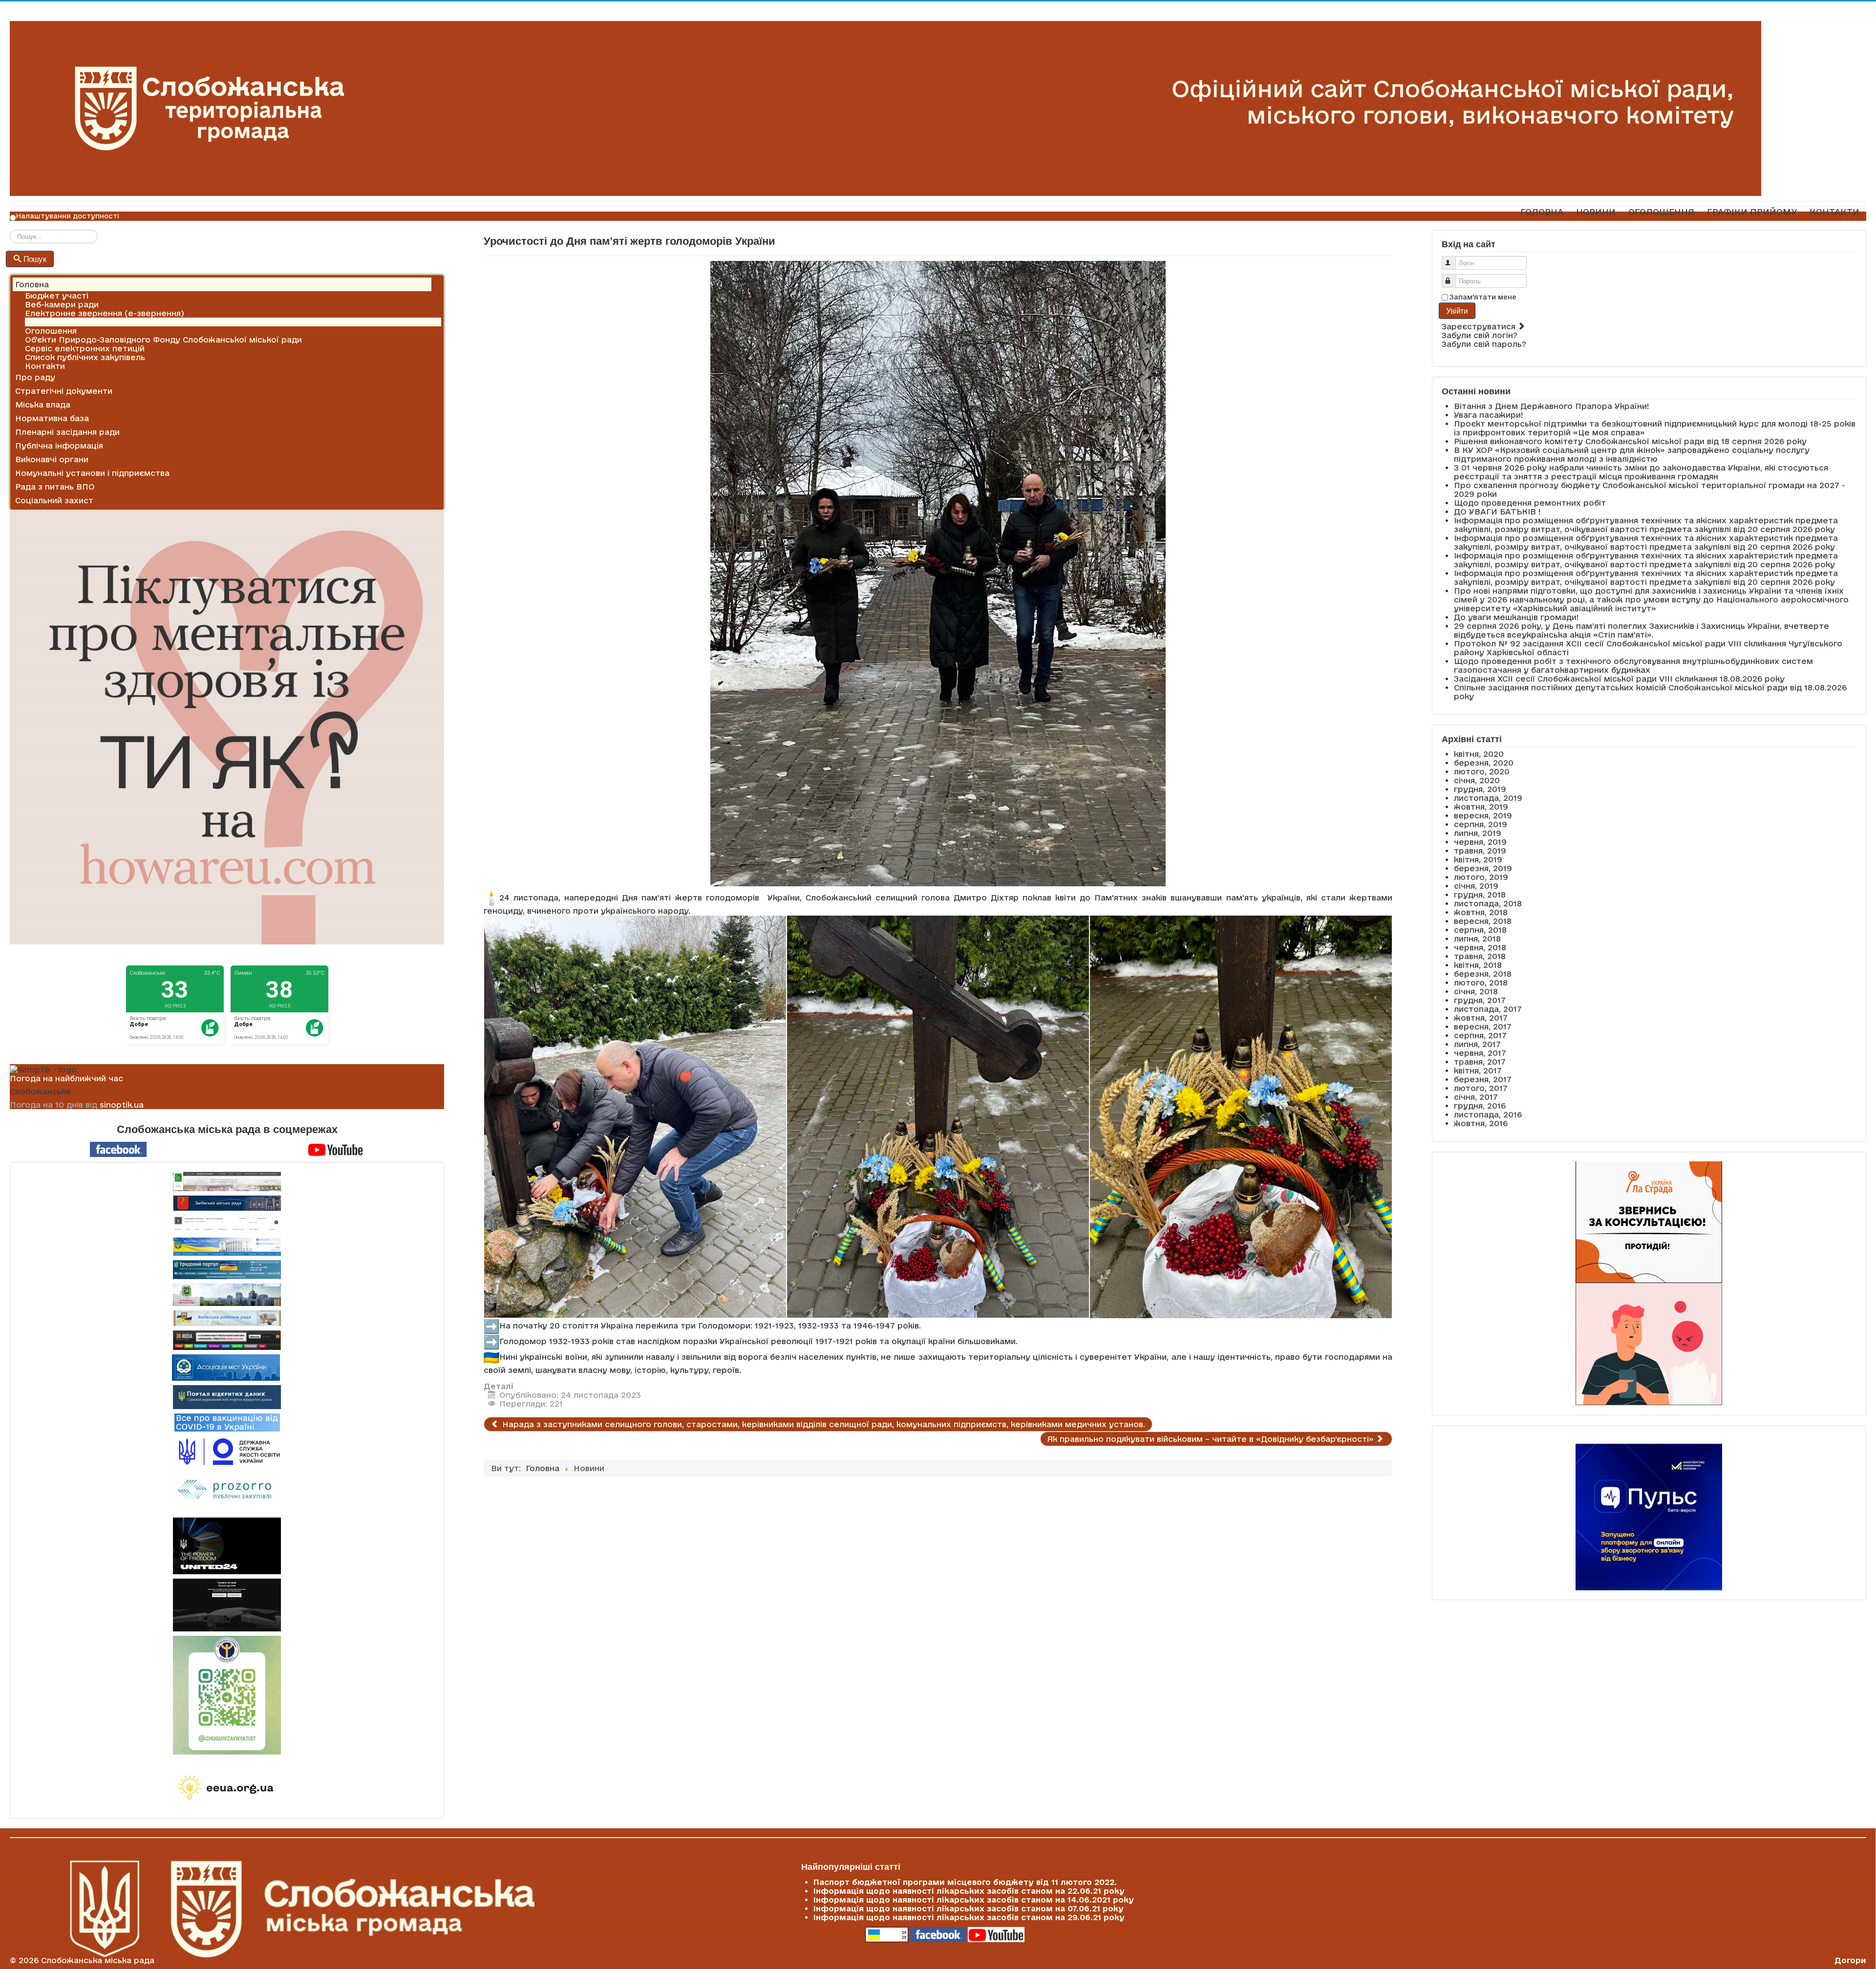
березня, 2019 (1483, 868)
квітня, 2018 (1478, 965)
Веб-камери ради (62, 304)
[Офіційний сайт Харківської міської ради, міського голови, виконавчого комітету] (227, 1181)
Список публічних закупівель (85, 357)
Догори (1850, 1960)
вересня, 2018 (1483, 921)
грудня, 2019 (1480, 789)
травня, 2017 (1480, 1062)
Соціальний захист (54, 500)
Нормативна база (52, 418)
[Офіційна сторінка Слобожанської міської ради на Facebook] (118, 1149)
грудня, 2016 (1480, 1106)
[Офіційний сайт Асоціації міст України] (226, 1367)
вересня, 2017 (1483, 1027)
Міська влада (43, 405)
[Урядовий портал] (227, 1270)
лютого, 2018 (1481, 983)
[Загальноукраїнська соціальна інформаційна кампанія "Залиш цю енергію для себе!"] (227, 1788)
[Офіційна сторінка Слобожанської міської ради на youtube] (336, 1149)
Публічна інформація (59, 446)
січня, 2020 (1477, 780)
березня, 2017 (1483, 1079)
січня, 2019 (1476, 886)
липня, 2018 (1477, 939)
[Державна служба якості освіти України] (227, 1451)
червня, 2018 (1480, 947)
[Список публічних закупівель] (227, 1491)
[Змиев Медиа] (227, 1340)
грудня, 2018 (1480, 895)
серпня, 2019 (1481, 824)
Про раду (35, 377)
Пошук (35, 259)
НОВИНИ (1596, 212)
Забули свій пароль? (1484, 344)
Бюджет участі (57, 296)
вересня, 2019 (1483, 815)
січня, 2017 (1476, 1097)
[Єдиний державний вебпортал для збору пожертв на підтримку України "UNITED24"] (227, 1546)
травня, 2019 (1480, 851)
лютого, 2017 (1481, 1088)
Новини (40, 322)
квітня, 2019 (1478, 859)
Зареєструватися (1480, 326)
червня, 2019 (1480, 842)
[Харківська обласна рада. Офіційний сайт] (227, 1295)
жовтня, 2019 (1481, 807)
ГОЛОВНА (1542, 212)
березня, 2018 (1483, 974)
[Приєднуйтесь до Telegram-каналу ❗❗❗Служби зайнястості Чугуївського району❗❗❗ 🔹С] (227, 1695)
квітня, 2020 (1479, 754)
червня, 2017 (1480, 1053)
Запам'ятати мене (1483, 297)
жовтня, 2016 (1481, 1123)
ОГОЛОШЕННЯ (1661, 212)
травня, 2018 (1480, 956)
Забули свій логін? (1480, 335)
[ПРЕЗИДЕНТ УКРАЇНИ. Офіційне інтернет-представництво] (227, 1224)
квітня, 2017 (1478, 1070)
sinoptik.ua (122, 1105)
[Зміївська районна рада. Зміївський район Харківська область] (227, 1318)
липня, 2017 (1477, 1044)
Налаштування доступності (68, 216)
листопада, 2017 (1488, 1009)
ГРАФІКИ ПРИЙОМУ (1752, 212)
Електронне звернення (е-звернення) (105, 313)
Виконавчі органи (52, 459)
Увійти (1457, 310)
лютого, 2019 (1481, 877)
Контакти (45, 366)
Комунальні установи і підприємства (92, 473)
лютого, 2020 (1482, 771)
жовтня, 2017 (1481, 1018)
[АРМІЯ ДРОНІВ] (227, 1605)
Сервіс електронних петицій (85, 348)
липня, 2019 (1478, 833)
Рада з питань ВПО (55, 487)
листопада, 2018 (1488, 903)
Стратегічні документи (64, 391)
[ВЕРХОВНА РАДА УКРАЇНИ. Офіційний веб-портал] (227, 1247)
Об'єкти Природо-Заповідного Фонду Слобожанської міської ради (163, 340)
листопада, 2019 (1488, 798)
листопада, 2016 (1488, 1114)
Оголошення (51, 331)
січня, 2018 (1476, 991)
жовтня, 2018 (1481, 912)
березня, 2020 (1484, 763)
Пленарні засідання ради (67, 432)
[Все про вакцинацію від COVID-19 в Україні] (227, 1422)
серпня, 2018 (1480, 930)
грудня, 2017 (1480, 1000)
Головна (32, 284)
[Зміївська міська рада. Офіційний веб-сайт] (227, 1203)
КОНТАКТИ (1834, 212)
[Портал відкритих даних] (227, 1396)
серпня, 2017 (1480, 1035)
